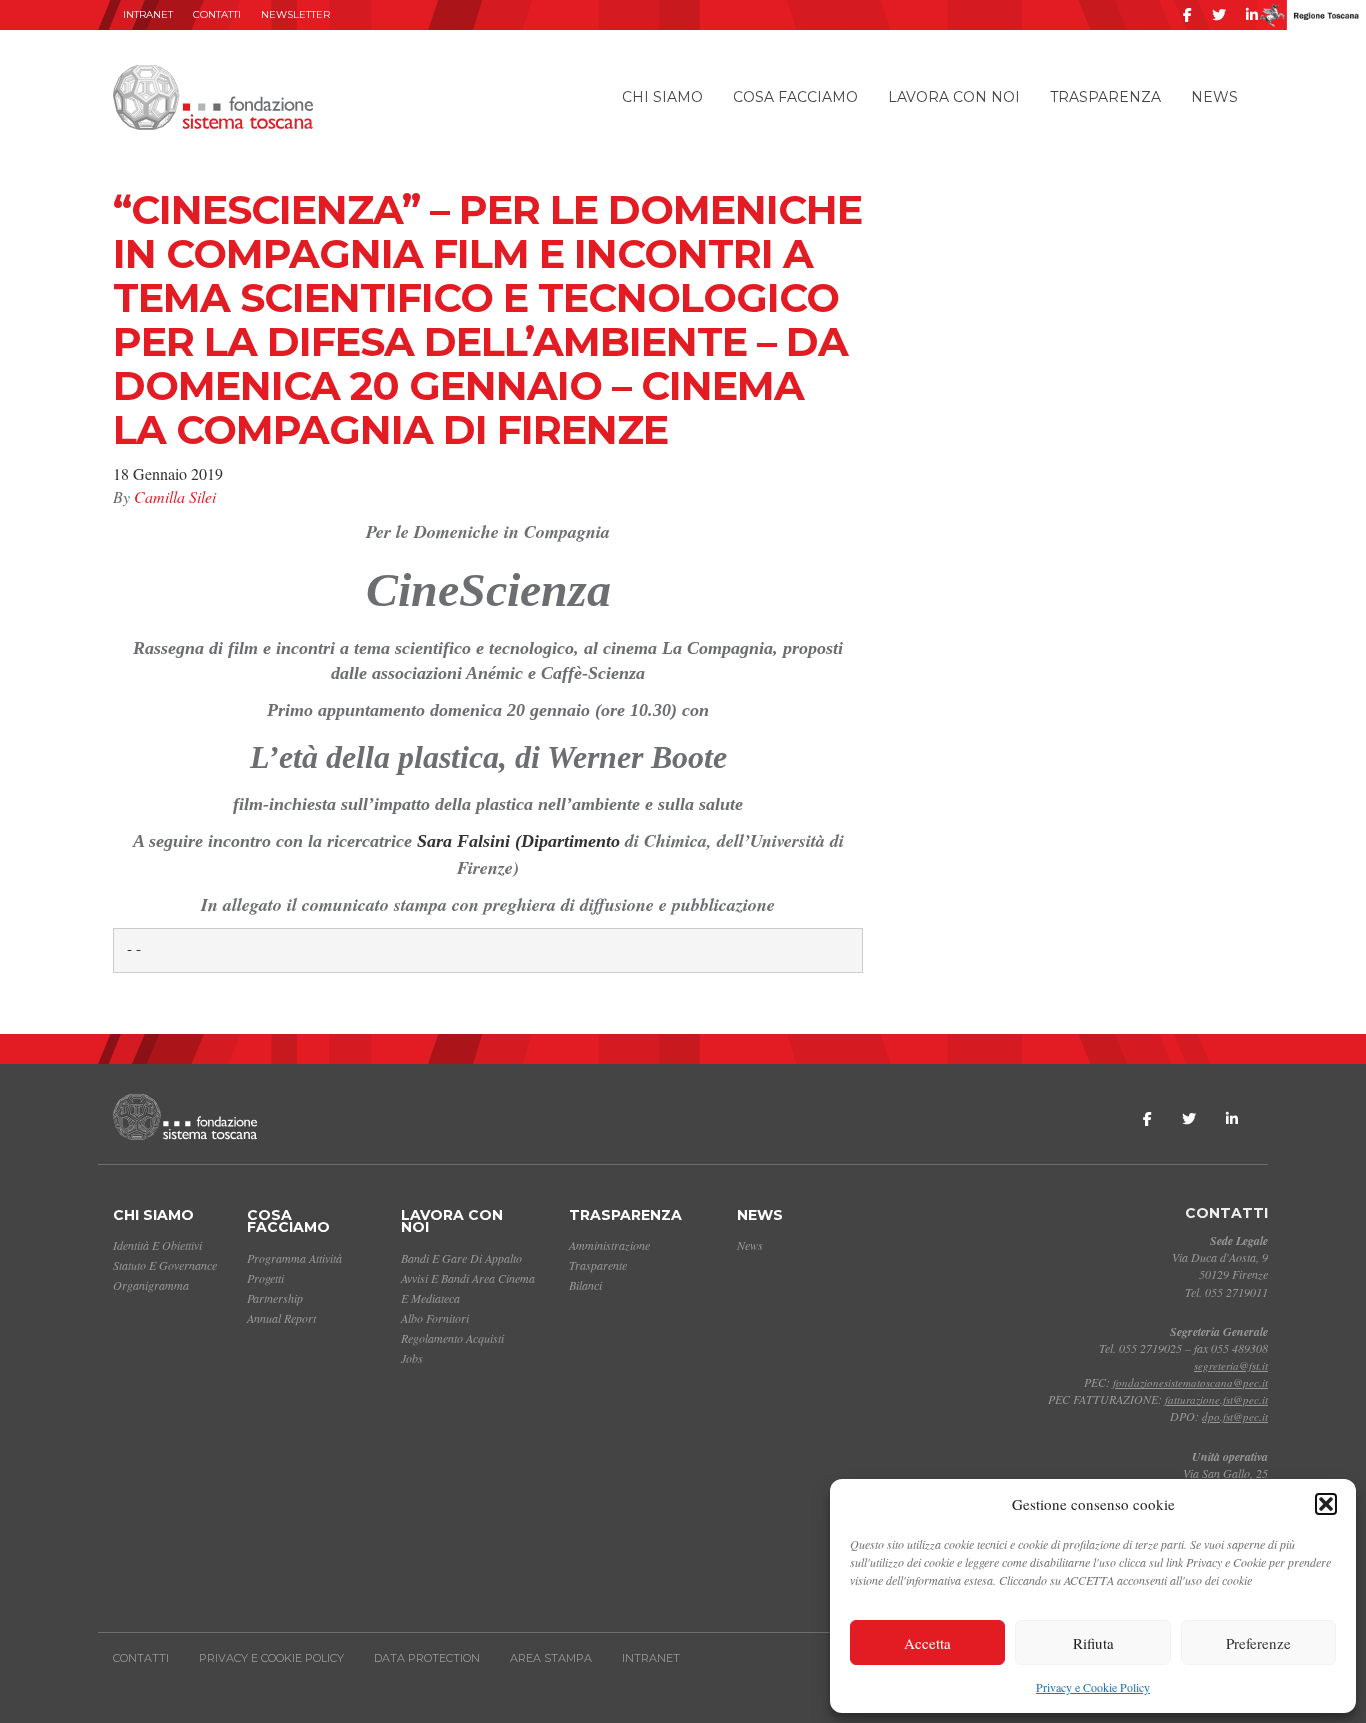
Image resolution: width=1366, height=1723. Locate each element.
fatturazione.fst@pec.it (1216, 1399)
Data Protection (427, 1658)
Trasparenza (1105, 97)
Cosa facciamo (795, 97)
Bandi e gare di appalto (461, 1258)
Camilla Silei (175, 496)
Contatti (217, 14)
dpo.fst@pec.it (1235, 1416)
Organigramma (151, 1285)
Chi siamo (662, 97)
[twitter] (1219, 15)
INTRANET (148, 14)
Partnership (275, 1298)
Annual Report (281, 1318)
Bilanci (585, 1285)
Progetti (265, 1278)
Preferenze (1258, 1643)
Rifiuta (1093, 1643)
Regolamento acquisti (452, 1338)
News (1214, 97)
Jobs (412, 1358)
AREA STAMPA (551, 1658)
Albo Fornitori (435, 1318)
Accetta (927, 1643)
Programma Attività (294, 1258)
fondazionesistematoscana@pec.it (1190, 1382)
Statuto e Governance (165, 1265)
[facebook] (1187, 15)
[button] (1326, 1504)
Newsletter (295, 14)
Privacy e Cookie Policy (1093, 1687)
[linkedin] (1252, 15)
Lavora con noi (954, 97)
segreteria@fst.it (1231, 1365)
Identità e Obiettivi (157, 1245)
